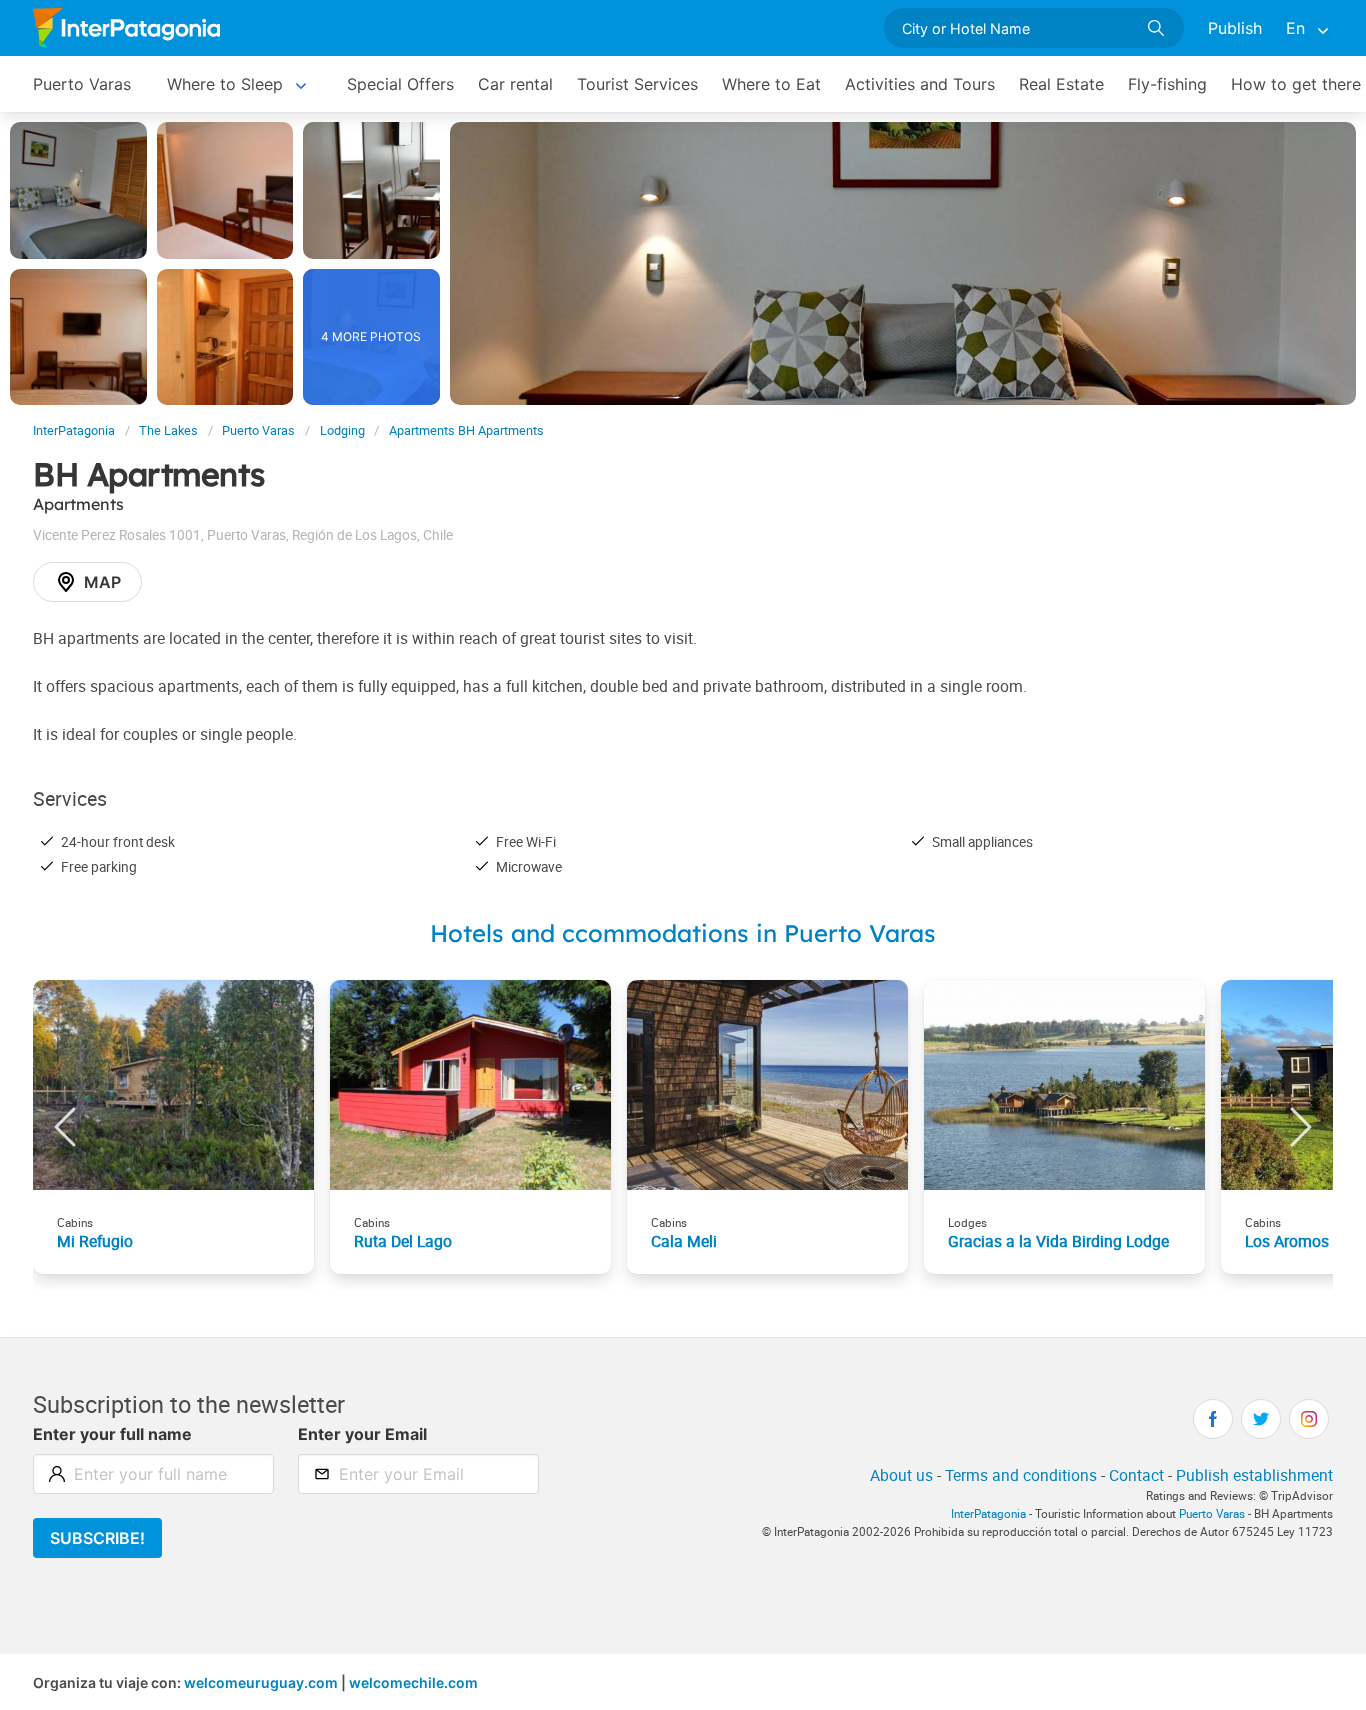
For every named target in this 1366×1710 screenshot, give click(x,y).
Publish (1235, 28)
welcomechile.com (413, 1682)
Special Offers (400, 84)
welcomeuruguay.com (261, 1682)
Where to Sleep (225, 84)
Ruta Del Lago (403, 1241)
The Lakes (168, 430)
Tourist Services (637, 84)
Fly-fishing (1167, 84)
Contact (1136, 1475)
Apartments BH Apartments (466, 430)
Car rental (515, 84)
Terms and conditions (1021, 1475)
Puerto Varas (82, 84)
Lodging (342, 430)
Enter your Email (362, 1434)
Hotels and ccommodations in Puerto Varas (683, 933)
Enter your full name (112, 1434)
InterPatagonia (74, 430)
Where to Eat (771, 84)
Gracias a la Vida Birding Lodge (1058, 1241)
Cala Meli (684, 1241)
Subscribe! (97, 1538)
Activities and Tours (920, 84)
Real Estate (1061, 84)
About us (901, 1475)
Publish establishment (1254, 1475)
